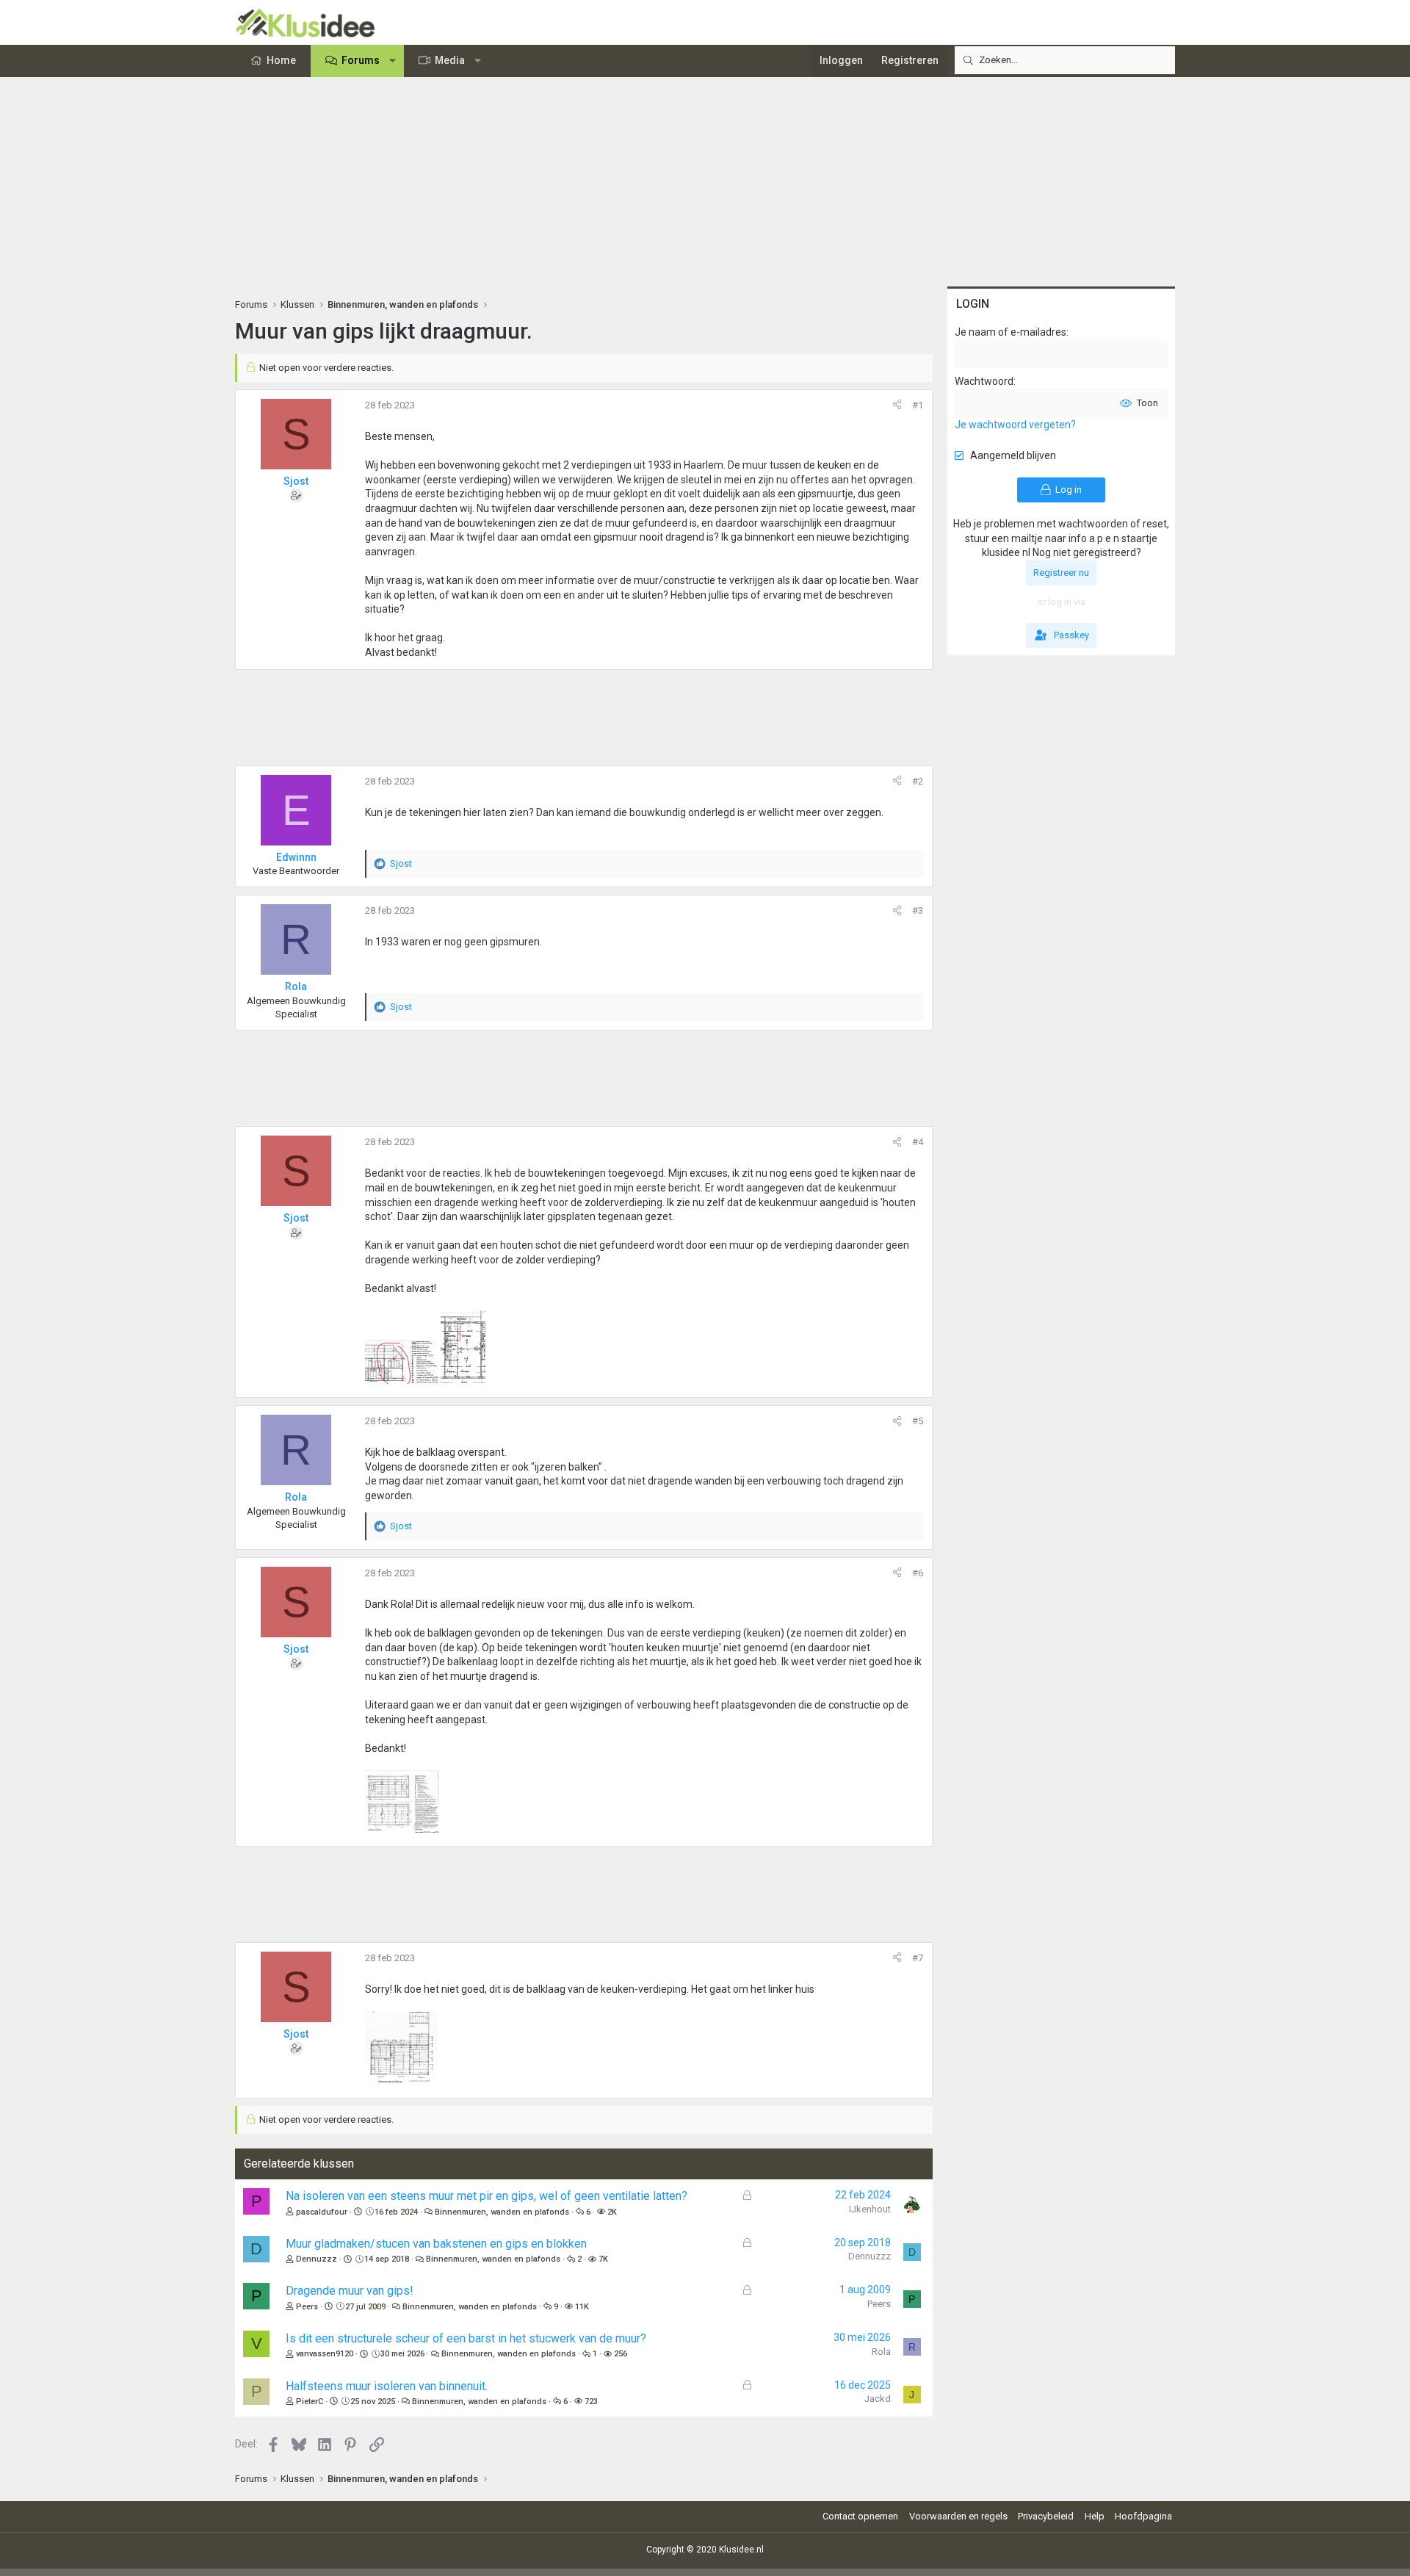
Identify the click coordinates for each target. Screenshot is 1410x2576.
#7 (918, 1958)
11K (582, 2307)
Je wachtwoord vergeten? (1015, 425)
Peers (307, 2307)
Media (450, 60)
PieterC (310, 2402)
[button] (393, 61)
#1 (918, 405)
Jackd (878, 2399)
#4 (918, 1142)
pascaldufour (322, 2212)
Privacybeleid (1046, 2516)
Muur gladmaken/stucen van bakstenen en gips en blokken (436, 2244)
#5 (918, 1421)
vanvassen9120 (325, 2354)
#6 (918, 1573)
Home (281, 60)
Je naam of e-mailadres (1010, 332)
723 (591, 2402)
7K (603, 2259)
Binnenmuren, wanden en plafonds (502, 2212)
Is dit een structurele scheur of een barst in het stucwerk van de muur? (466, 2338)
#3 (918, 910)
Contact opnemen (860, 2516)
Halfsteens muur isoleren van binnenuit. (387, 2386)
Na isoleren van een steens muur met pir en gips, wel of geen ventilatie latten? (487, 2196)
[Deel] (897, 405)
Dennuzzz (317, 2259)
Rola (881, 2352)
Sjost (296, 481)
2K (612, 2212)
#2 (918, 781)
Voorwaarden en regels (958, 2516)
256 (621, 2354)
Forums (361, 60)
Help (1095, 2516)
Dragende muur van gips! (350, 2291)
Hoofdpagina (1143, 2516)
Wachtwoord (984, 381)
